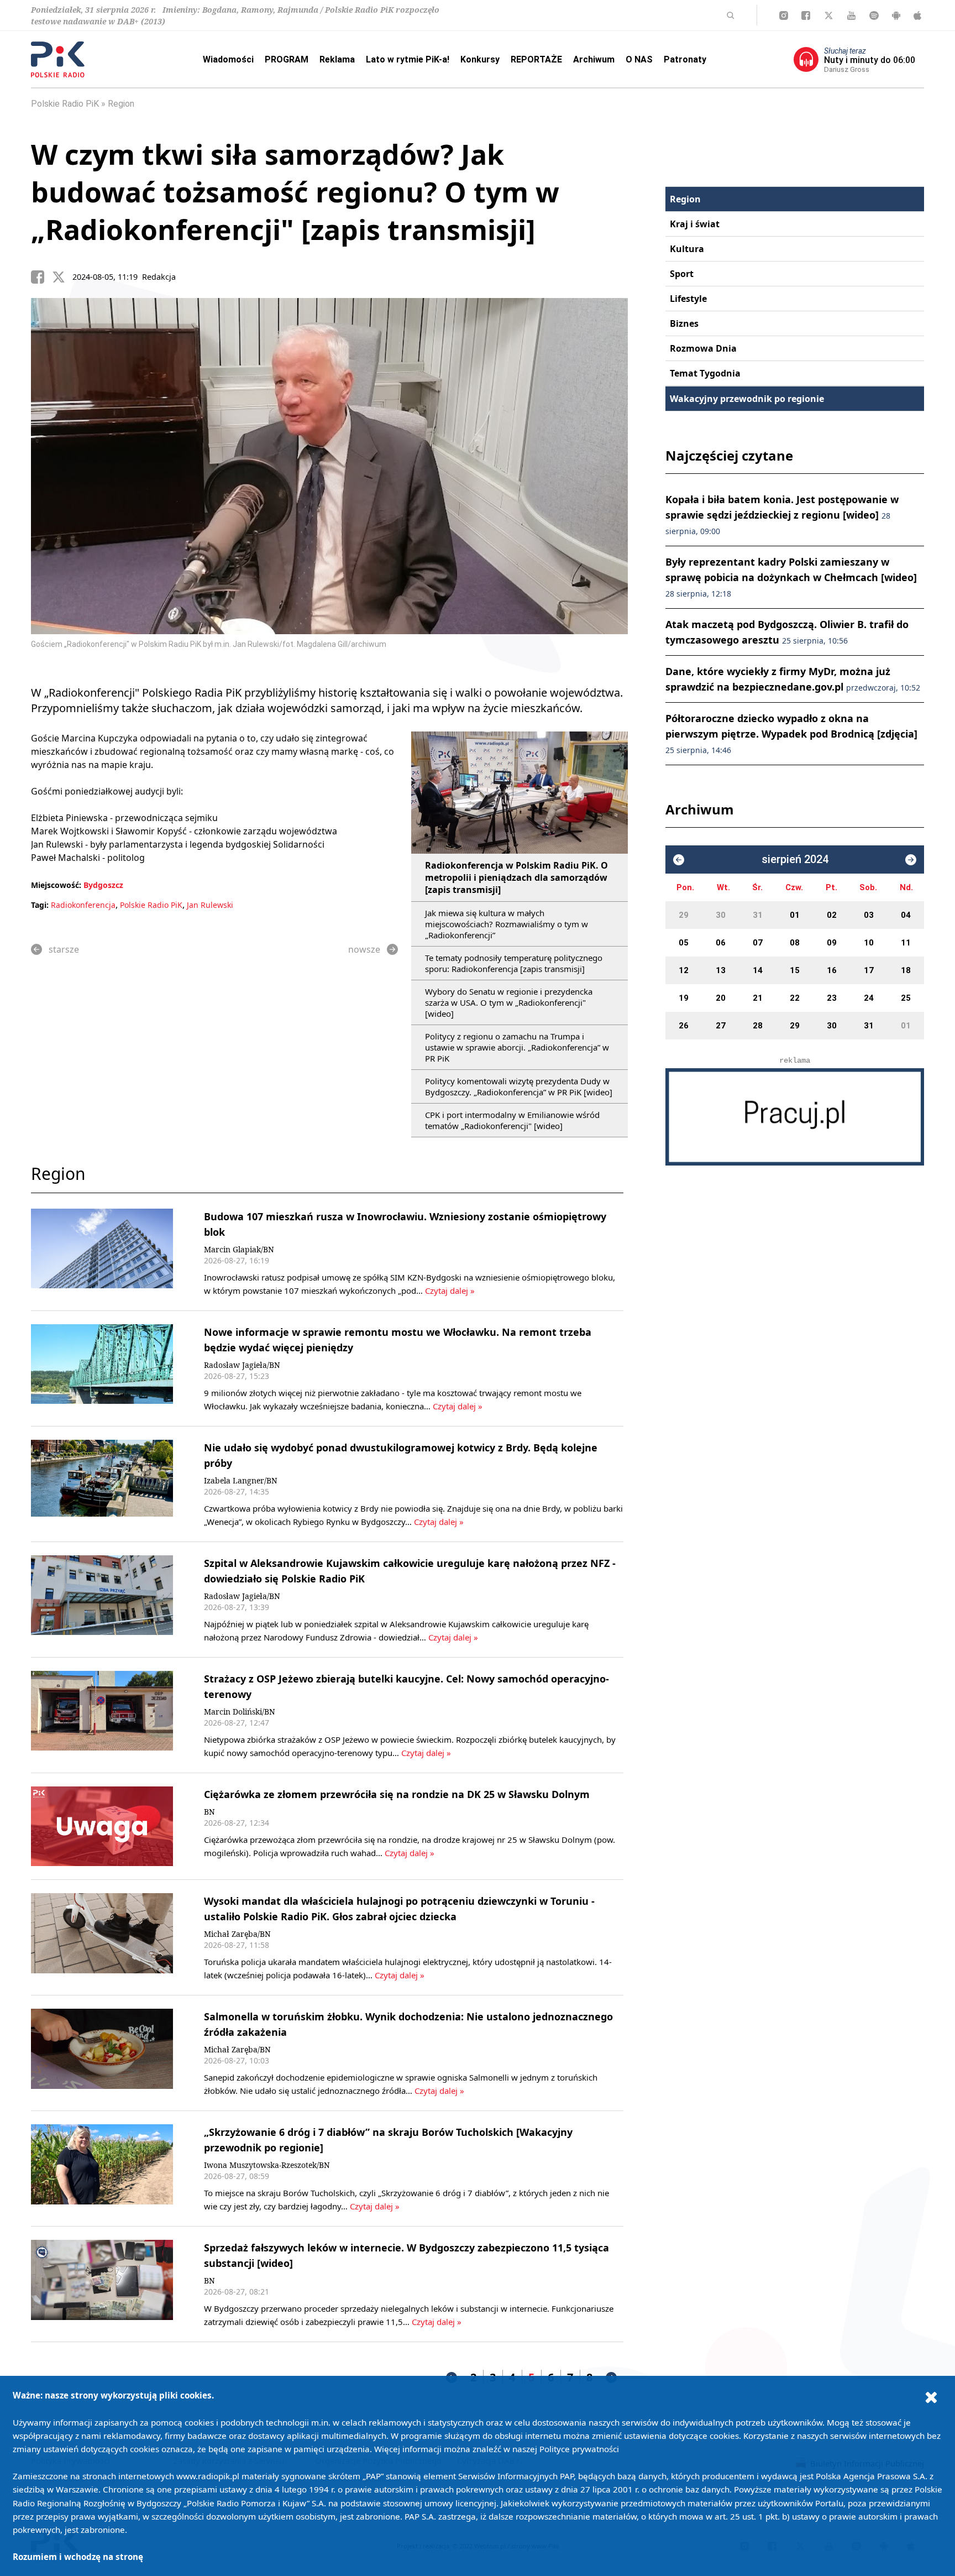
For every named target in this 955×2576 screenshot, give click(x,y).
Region (121, 104)
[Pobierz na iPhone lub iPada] (917, 15)
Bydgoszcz (103, 885)
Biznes (684, 323)
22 (795, 998)
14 (758, 970)
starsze (64, 949)
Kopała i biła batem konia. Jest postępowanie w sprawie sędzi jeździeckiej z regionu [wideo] (782, 514)
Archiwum (594, 59)
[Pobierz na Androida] (896, 15)
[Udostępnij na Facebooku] (41, 277)
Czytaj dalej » (450, 1290)
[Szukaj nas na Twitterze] (829, 15)
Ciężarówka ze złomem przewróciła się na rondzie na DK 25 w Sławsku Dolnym (397, 1794)
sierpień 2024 (795, 859)
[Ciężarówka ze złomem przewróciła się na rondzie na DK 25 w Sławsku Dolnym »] (102, 1827)
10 (869, 943)
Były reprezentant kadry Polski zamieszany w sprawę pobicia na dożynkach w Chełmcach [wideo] (791, 577)
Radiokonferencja (83, 905)
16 (832, 970)
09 (832, 943)
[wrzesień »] (911, 860)
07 (758, 943)
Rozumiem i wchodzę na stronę (78, 2557)
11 (906, 943)
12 (684, 970)
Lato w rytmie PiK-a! (408, 59)
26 (684, 1026)
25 (906, 998)
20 (721, 998)
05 (684, 943)
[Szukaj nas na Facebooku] (806, 15)
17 (869, 970)
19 (684, 998)
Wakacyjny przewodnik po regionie (747, 399)
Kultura (687, 249)
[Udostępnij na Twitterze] (62, 277)
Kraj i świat (695, 224)
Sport (682, 274)
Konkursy (480, 59)
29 (684, 915)
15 (795, 970)
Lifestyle (688, 299)
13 (721, 970)
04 (906, 915)
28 (758, 1026)
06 (721, 943)
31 (758, 915)
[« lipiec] (679, 860)
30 (721, 915)
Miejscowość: (56, 885)
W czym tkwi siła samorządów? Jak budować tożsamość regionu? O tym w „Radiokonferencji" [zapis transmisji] (295, 192)
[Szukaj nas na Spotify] (874, 15)
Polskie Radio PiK (65, 104)
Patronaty (685, 59)
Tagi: (41, 905)
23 (832, 998)
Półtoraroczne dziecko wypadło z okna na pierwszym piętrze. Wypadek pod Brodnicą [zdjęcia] (791, 733)
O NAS (639, 59)
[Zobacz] (795, 1117)
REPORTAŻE (536, 59)
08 (795, 943)
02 (832, 915)
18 (906, 970)
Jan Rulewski (210, 905)
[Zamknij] (931, 2397)
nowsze (364, 949)
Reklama (337, 59)
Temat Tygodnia (705, 373)
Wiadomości (228, 59)
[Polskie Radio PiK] (58, 59)
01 (795, 915)
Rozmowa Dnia (703, 348)
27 (721, 1026)
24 (869, 998)
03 (869, 915)
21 (758, 998)
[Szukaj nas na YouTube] (851, 15)
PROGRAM (287, 59)
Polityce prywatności (579, 2449)
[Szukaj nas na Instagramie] (784, 15)
